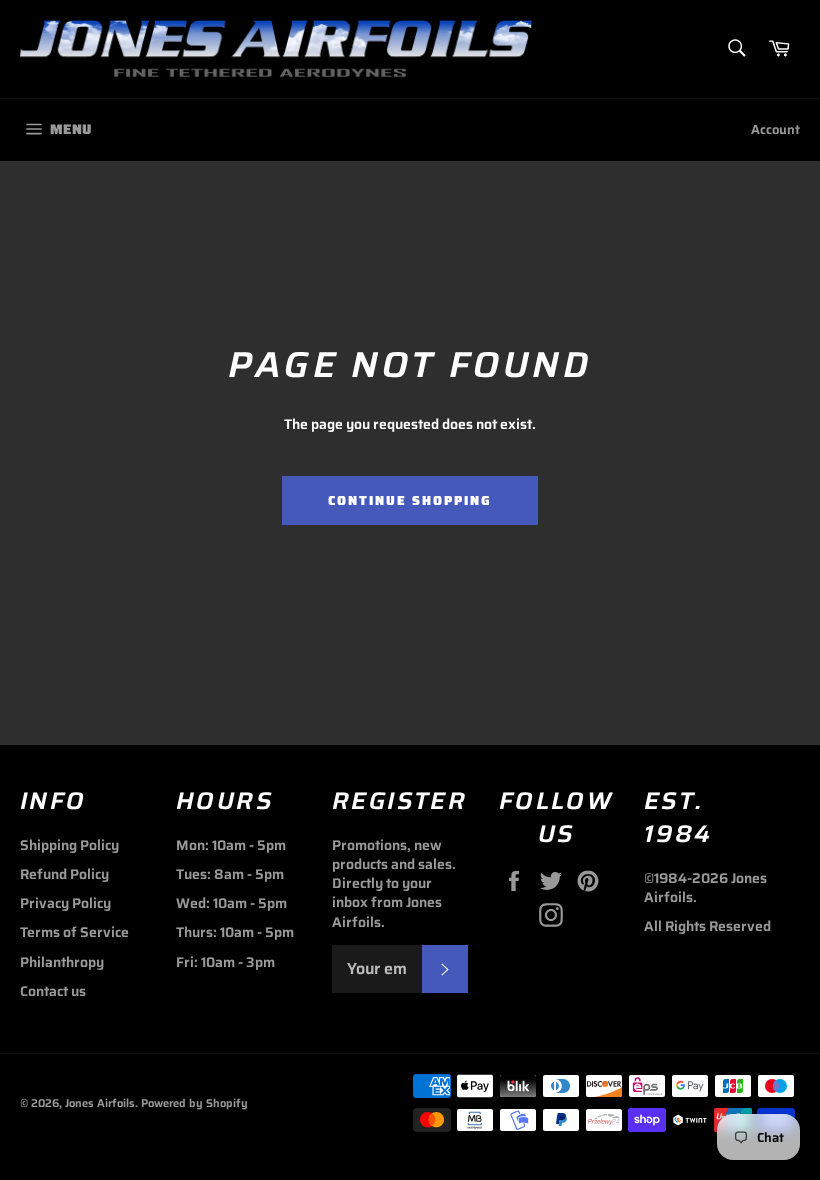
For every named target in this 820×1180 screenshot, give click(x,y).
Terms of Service (74, 932)
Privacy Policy (65, 903)
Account (775, 129)
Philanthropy (62, 962)
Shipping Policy (69, 845)
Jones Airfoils (100, 1103)
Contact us (53, 991)
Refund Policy (64, 874)
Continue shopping (409, 500)
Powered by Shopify (194, 1103)
